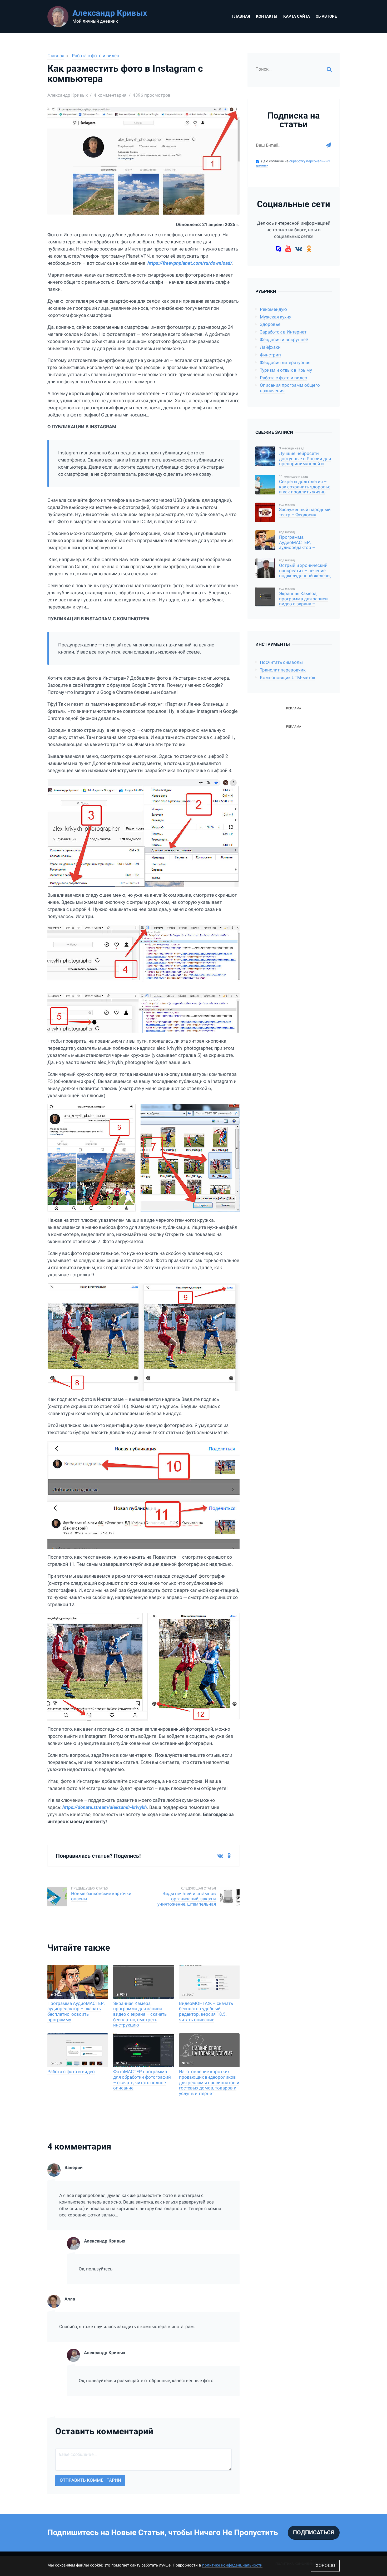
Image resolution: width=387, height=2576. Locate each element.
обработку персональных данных (293, 163)
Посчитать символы (281, 662)
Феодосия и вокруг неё (284, 340)
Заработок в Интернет (283, 332)
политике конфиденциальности (232, 2565)
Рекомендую (273, 309)
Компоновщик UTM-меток (288, 678)
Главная (241, 16)
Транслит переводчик (283, 670)
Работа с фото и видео (96, 56)
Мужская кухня (276, 317)
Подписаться (314, 2533)
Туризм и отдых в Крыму (286, 370)
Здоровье (270, 324)
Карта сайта (297, 16)
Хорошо (325, 2566)
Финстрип (270, 355)
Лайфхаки (270, 347)
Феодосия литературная (285, 363)
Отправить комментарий (90, 2480)
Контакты (267, 16)
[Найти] (329, 69)
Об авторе (326, 16)
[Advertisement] (294, 809)
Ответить (230, 2233)
